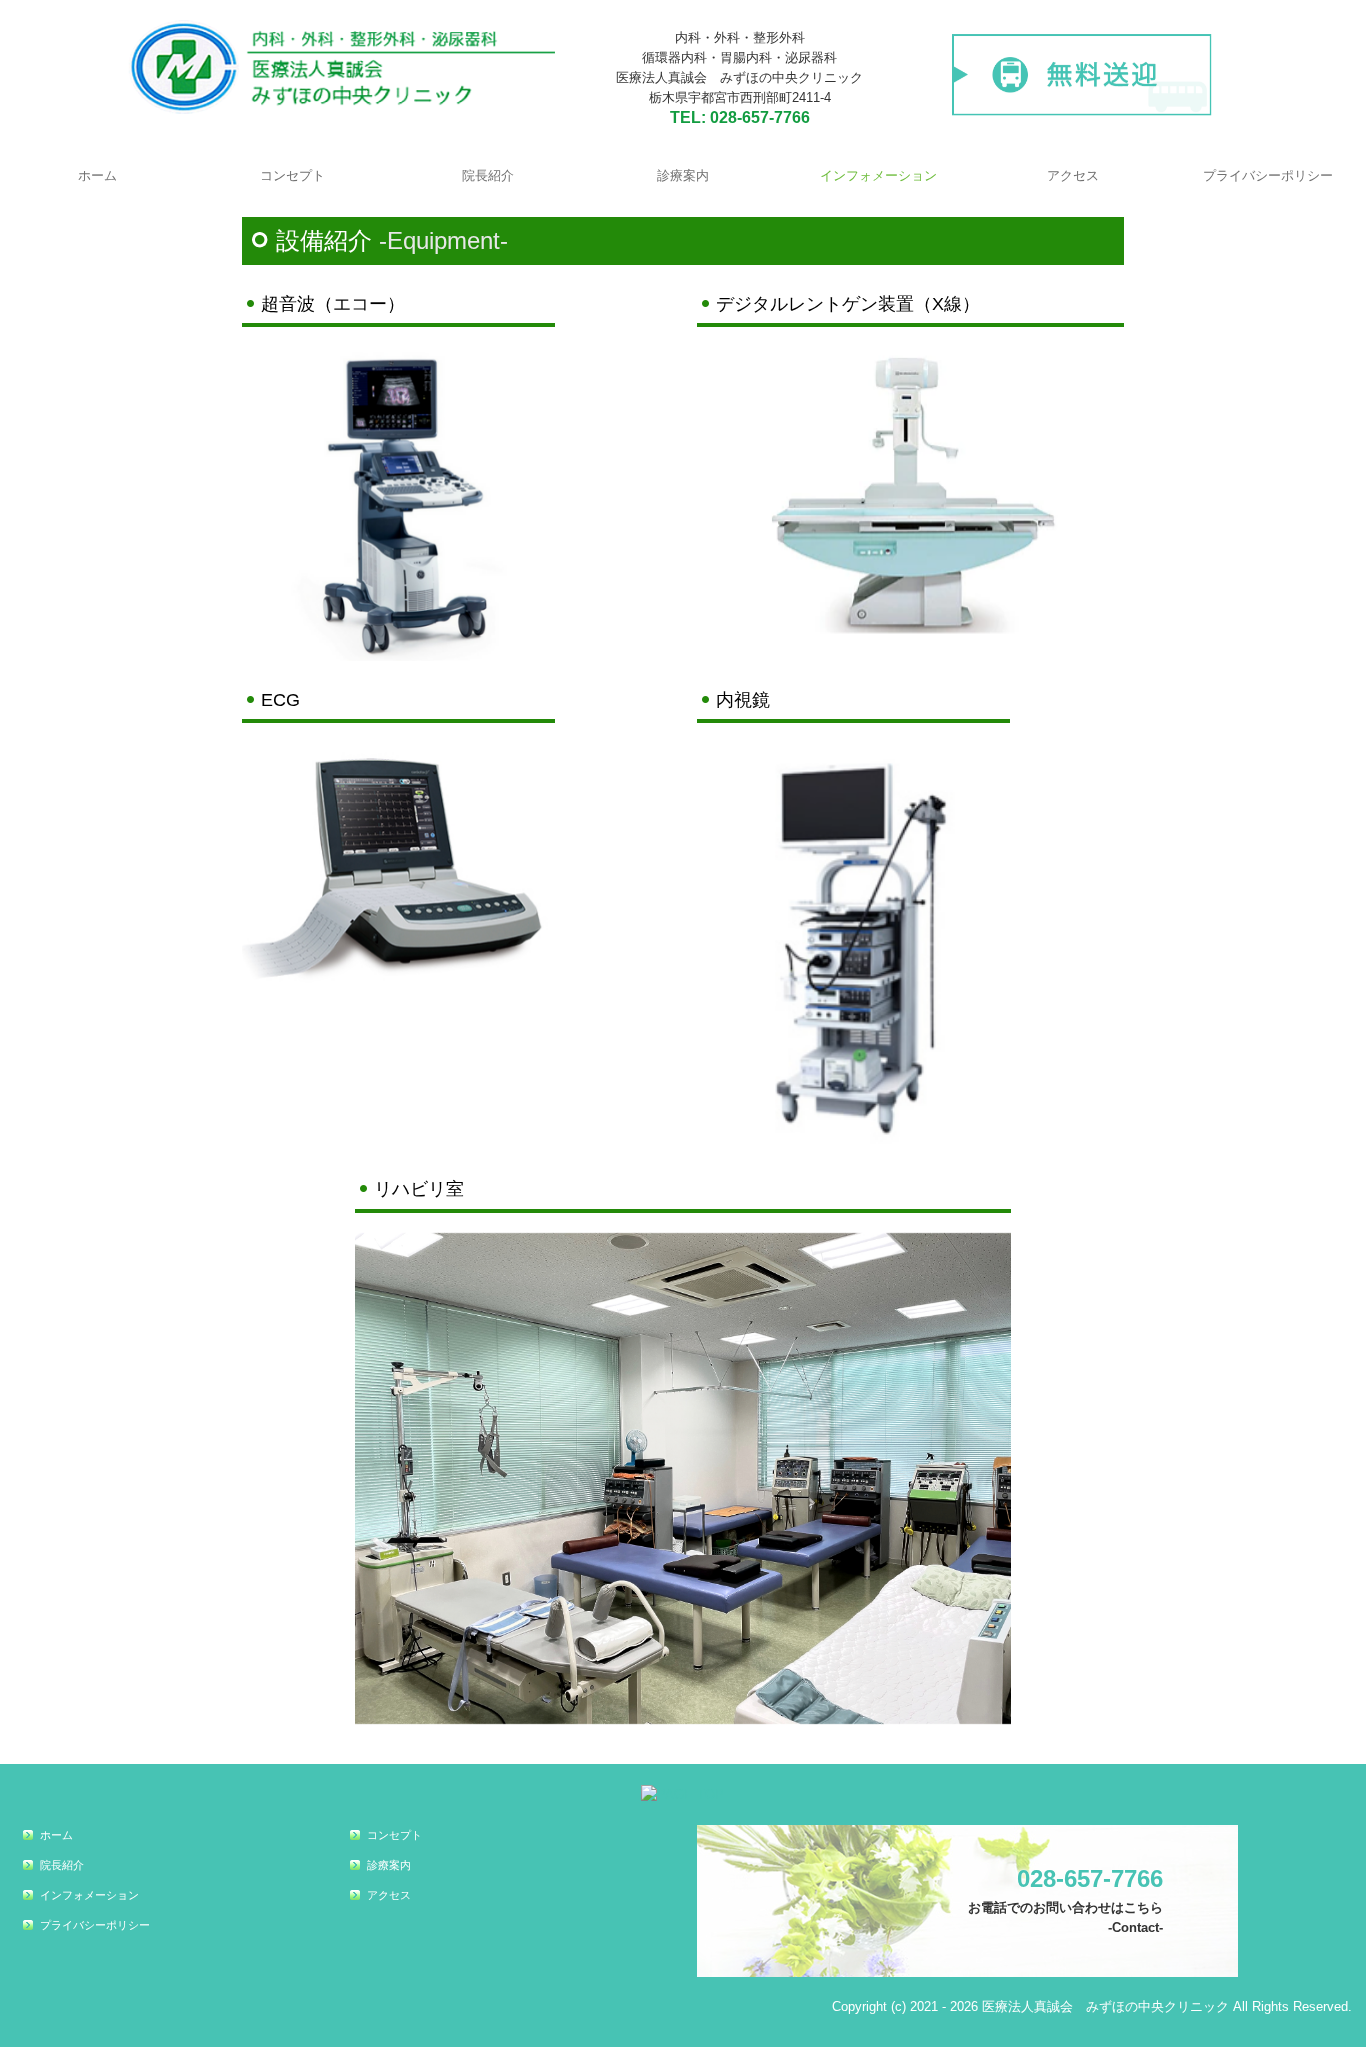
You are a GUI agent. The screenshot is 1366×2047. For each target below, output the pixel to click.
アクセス (1073, 175)
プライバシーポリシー (1268, 175)
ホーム (97, 175)
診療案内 (683, 175)
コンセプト (292, 175)
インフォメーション (878, 175)
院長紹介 (488, 175)
